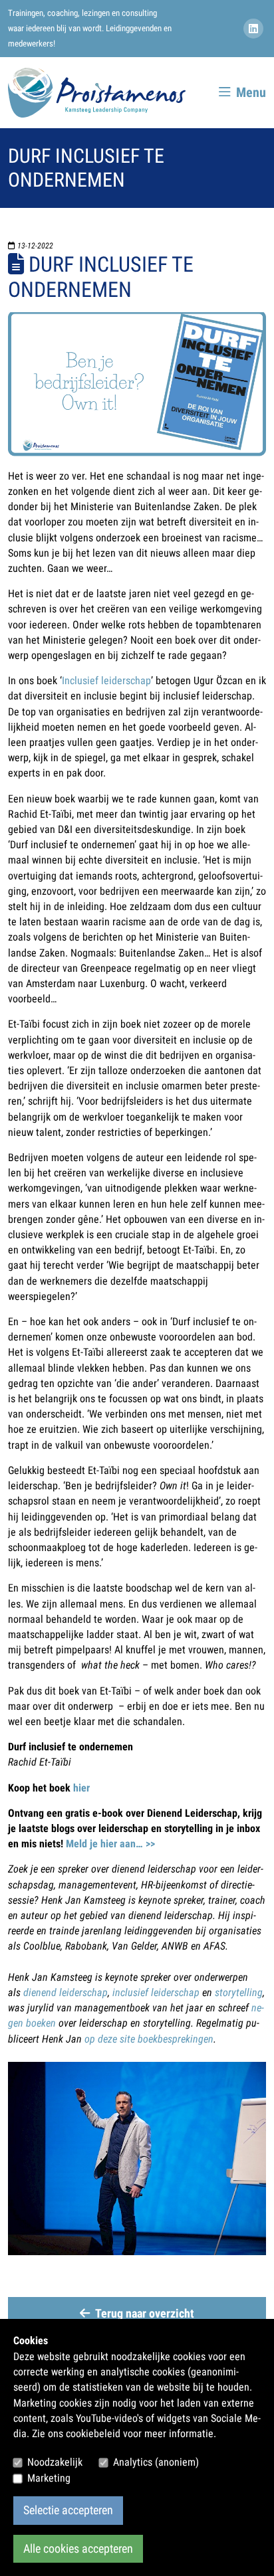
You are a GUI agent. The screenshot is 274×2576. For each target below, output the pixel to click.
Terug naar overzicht (145, 2314)
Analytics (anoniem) (156, 2462)
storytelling (239, 1992)
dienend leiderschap (66, 1992)
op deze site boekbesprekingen (149, 2039)
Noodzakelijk (55, 2462)
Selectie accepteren (68, 2510)
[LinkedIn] (255, 29)
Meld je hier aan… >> (110, 1844)
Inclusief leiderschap (106, 681)
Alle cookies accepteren (78, 2549)
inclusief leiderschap (156, 1992)
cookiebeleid (93, 2434)
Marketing (49, 2478)
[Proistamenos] (97, 93)
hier (81, 1788)
